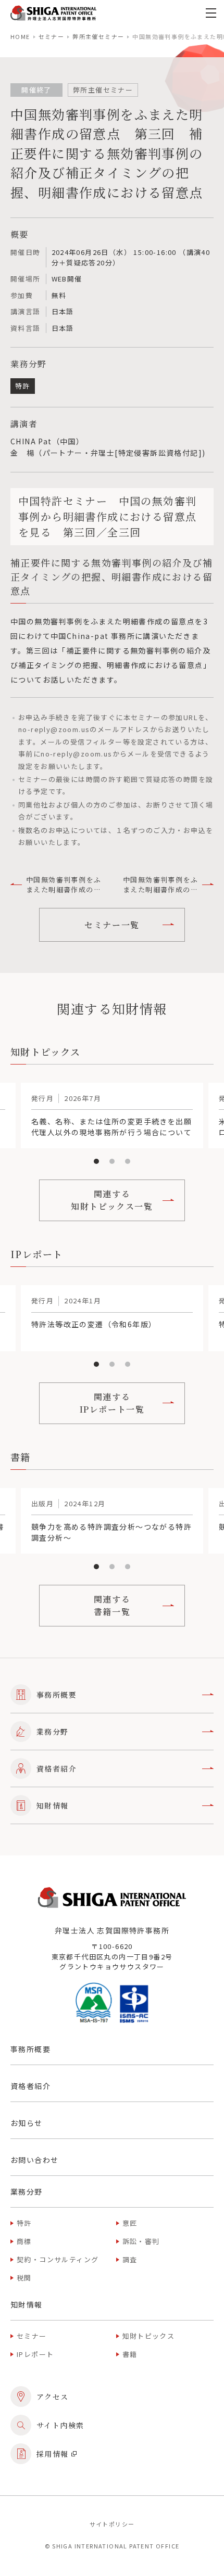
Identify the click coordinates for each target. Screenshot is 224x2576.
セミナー (52, 36)
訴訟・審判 (141, 2241)
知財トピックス (149, 2336)
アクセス (53, 2396)
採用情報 (53, 2454)
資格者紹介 (57, 1768)
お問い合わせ (34, 2160)
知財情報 (53, 1805)
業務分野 (53, 1732)
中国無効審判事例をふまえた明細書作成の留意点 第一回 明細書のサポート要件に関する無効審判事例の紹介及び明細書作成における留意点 (160, 885)
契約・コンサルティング (58, 2259)
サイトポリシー (112, 2524)
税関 (24, 2278)
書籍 (130, 2354)
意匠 (130, 2223)
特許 (24, 2223)
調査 (130, 2259)
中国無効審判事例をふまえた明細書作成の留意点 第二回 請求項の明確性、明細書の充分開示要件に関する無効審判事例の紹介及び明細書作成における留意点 (64, 885)
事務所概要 (57, 1695)
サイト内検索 (60, 2425)
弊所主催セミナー (98, 36)
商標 (24, 2241)
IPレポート (35, 2354)
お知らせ (27, 2123)
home (20, 36)
